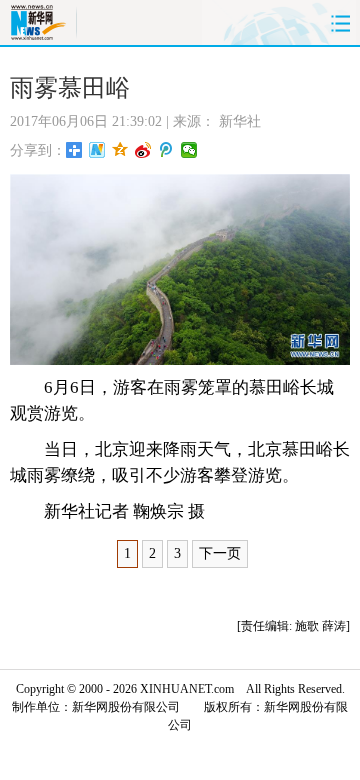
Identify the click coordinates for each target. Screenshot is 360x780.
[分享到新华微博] (97, 150)
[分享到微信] (189, 150)
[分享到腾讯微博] (166, 150)
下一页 (220, 553)
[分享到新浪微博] (143, 150)
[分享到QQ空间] (120, 150)
